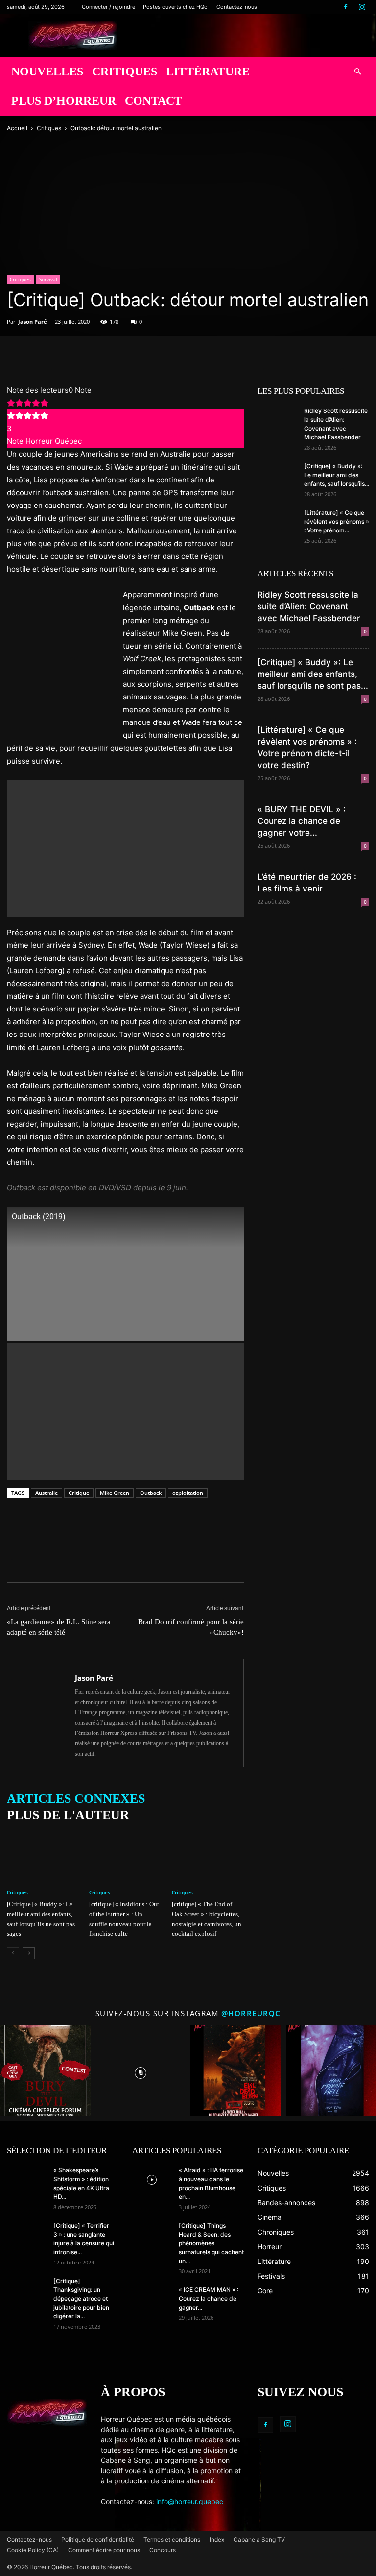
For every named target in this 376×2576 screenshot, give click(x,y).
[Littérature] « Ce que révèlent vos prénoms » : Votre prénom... (337, 521)
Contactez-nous (237, 7)
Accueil (17, 128)
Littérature (208, 72)
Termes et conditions (172, 2540)
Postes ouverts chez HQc (175, 7)
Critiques (125, 72)
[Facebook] (346, 7)
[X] (39, 356)
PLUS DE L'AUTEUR (68, 1815)
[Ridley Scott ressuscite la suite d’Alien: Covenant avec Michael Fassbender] (277, 420)
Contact (153, 101)
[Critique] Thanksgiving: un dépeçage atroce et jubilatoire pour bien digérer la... (81, 2299)
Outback (151, 1493)
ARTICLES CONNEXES (76, 1798)
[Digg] (107, 356)
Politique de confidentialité (98, 2540)
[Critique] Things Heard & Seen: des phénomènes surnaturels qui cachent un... (211, 2243)
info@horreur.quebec (190, 2501)
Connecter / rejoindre (108, 7)
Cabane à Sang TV (259, 2540)
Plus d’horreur (64, 101)
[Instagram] (362, 7)
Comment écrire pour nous (104, 2550)
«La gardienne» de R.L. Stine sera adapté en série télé (59, 1627)
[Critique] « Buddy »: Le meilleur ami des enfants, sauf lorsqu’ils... (337, 475)
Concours (163, 2550)
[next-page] (29, 1953)
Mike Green (115, 1493)
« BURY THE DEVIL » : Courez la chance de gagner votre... (302, 821)
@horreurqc (251, 2013)
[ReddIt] (84, 356)
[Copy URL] (129, 356)
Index (217, 2540)
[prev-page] (13, 1953)
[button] (357, 72)
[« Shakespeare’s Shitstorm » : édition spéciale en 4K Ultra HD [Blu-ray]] (26, 2180)
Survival (48, 279)
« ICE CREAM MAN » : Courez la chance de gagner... (209, 2299)
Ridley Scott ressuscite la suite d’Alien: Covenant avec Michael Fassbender (309, 606)
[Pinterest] (62, 356)
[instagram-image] (45, 2071)
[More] (152, 356)
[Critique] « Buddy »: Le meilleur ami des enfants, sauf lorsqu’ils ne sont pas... (313, 674)
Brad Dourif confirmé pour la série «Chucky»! (191, 1627)
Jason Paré (33, 322)
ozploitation (188, 1493)
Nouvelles (47, 72)
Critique (79, 1493)
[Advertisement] (125, 849)
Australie (47, 1493)
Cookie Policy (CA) (33, 2550)
